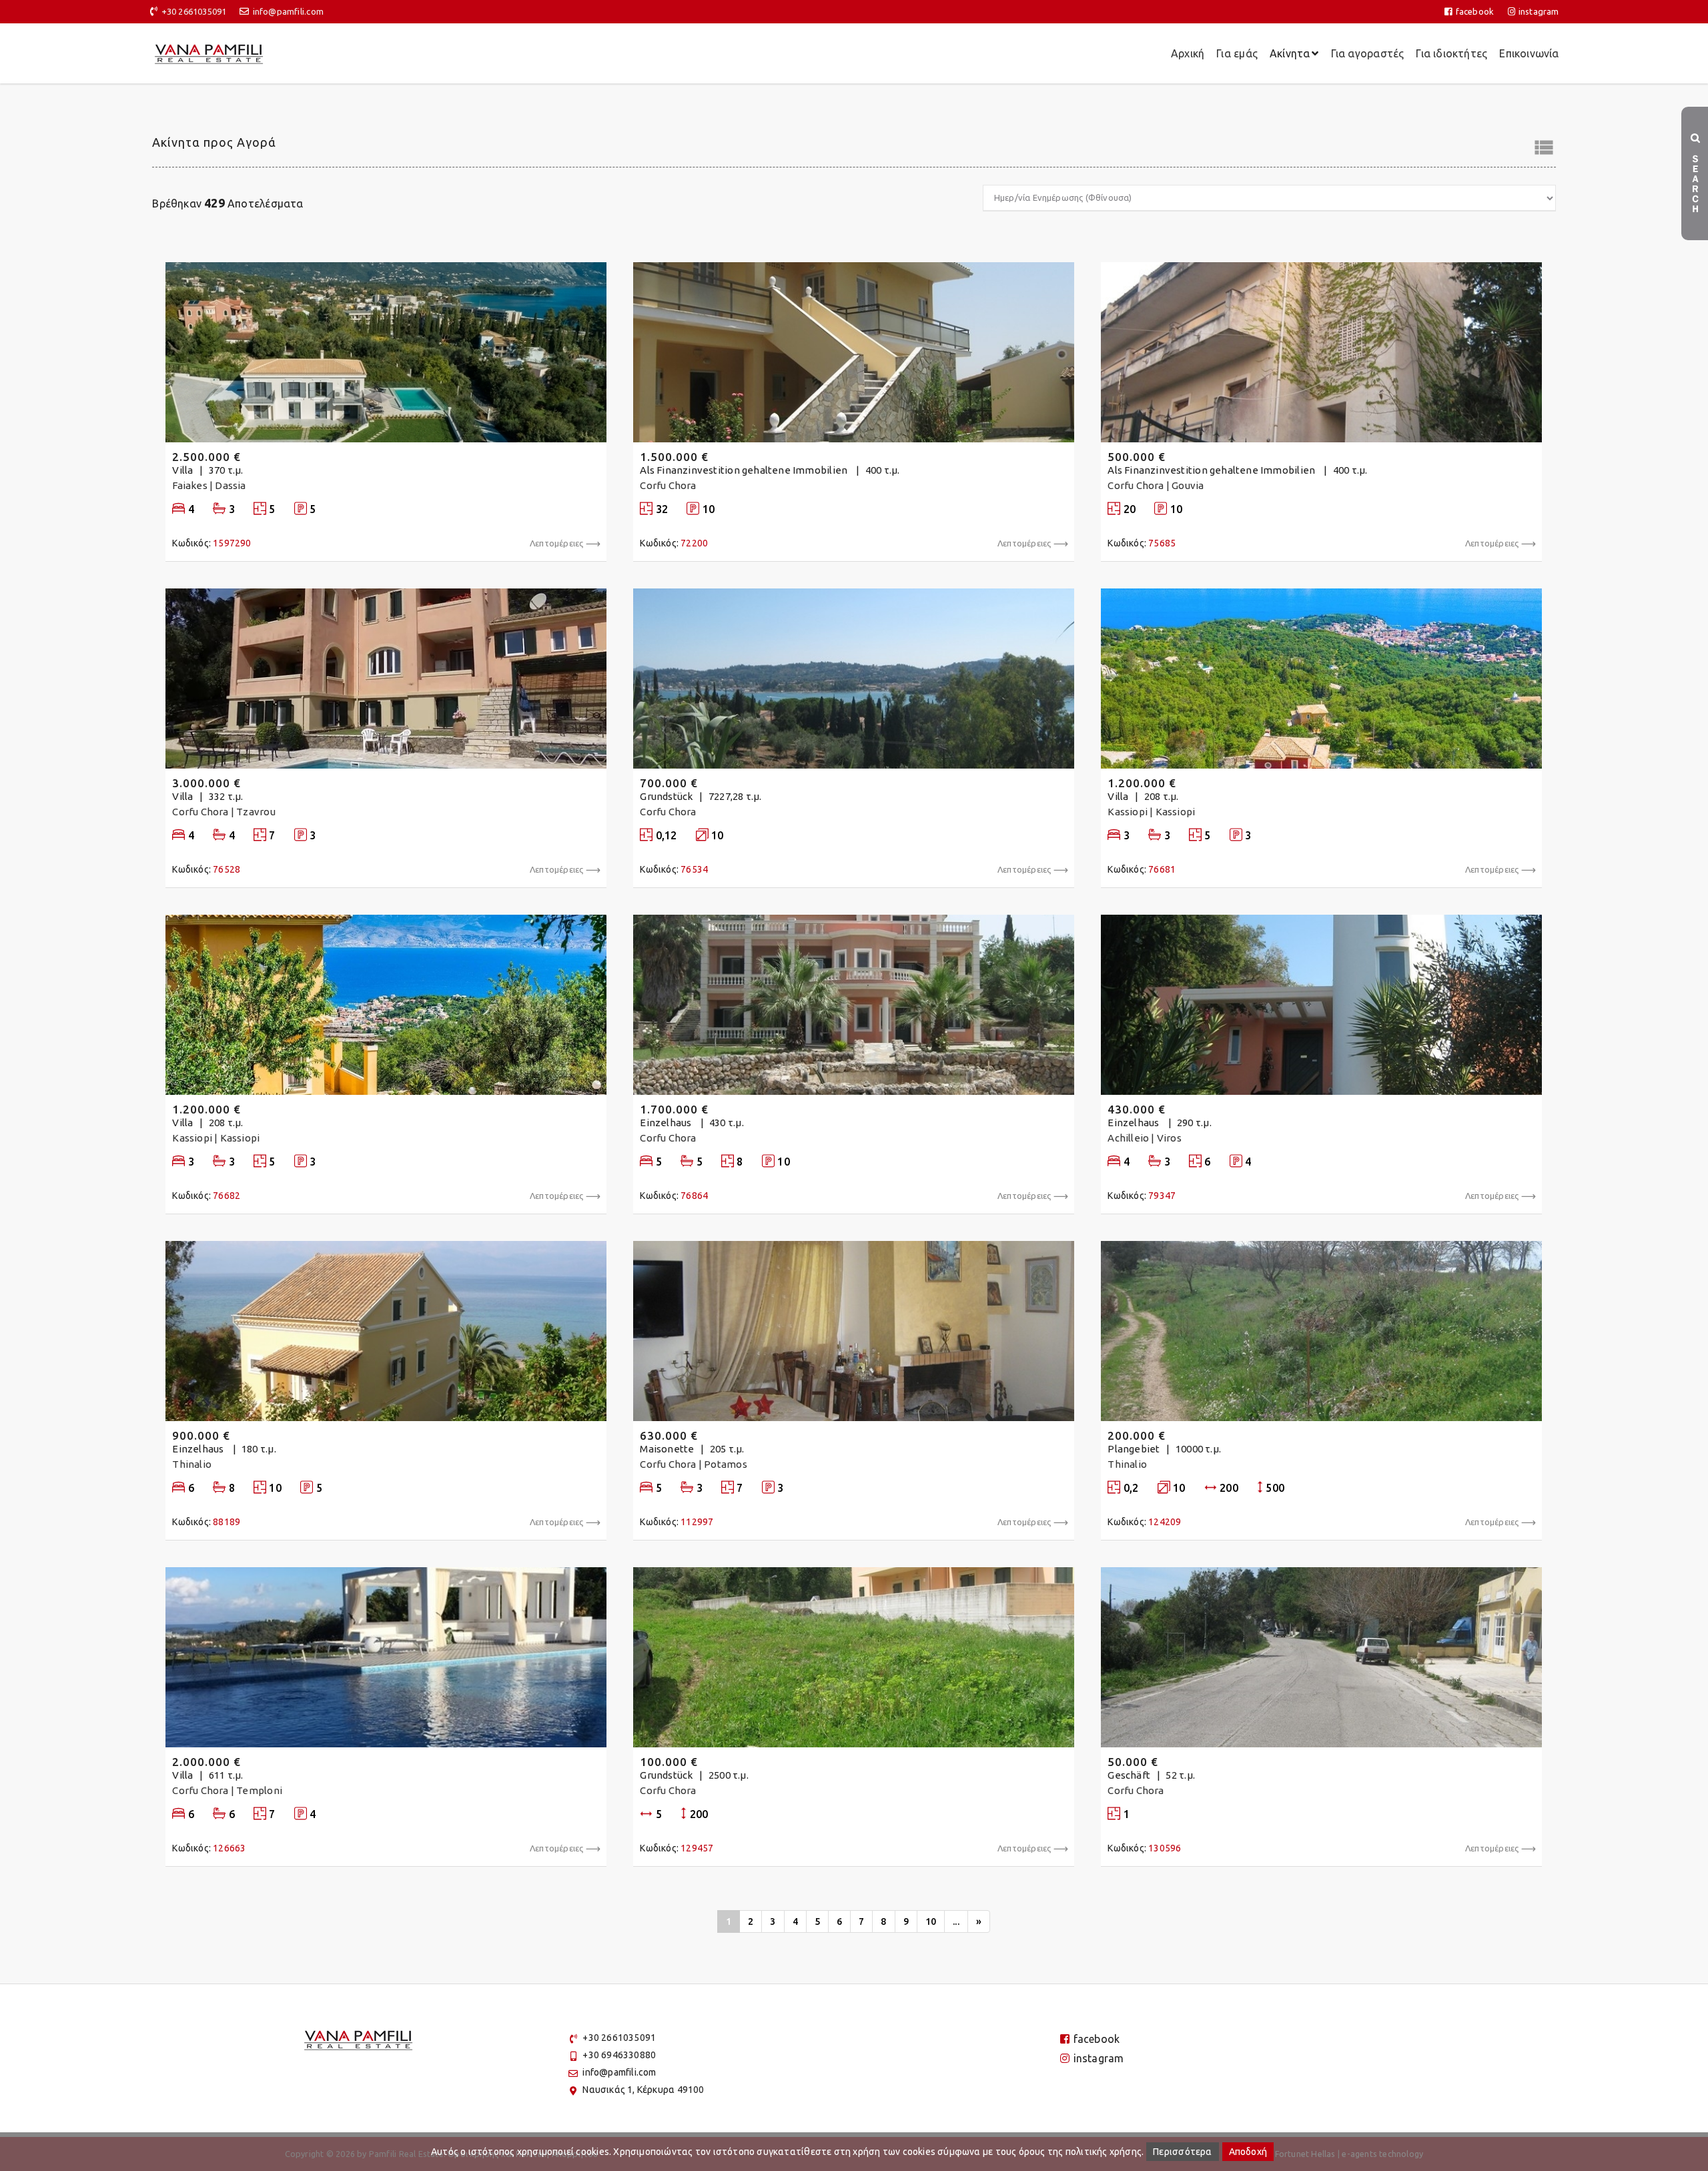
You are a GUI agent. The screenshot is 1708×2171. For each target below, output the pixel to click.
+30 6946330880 (619, 2055)
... (956, 1921)
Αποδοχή (1248, 2152)
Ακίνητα (1290, 53)
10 (931, 1921)
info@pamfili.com (288, 11)
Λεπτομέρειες (557, 543)
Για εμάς (1237, 53)
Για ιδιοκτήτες (1451, 53)
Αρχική (1188, 53)
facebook (1475, 11)
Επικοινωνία (1529, 53)
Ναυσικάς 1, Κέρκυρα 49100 (643, 2090)
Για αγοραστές (1368, 53)
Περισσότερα (1182, 2152)
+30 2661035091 (194, 11)
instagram (1539, 11)
